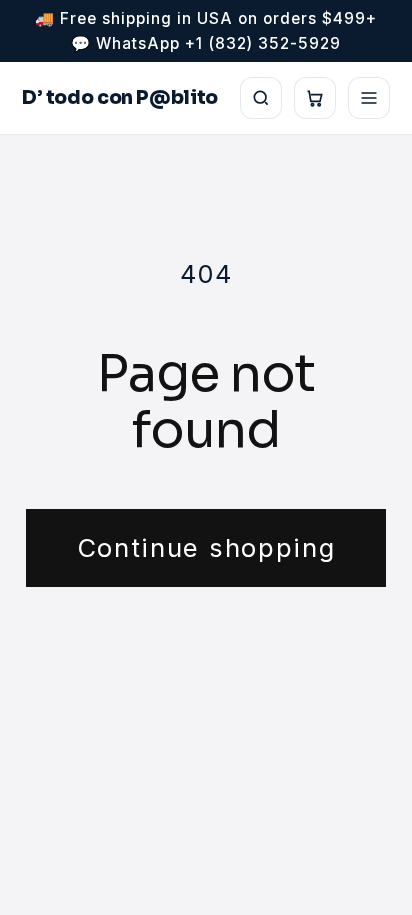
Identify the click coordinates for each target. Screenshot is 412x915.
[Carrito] (315, 98)
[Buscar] (261, 98)
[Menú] (369, 98)
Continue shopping (206, 547)
